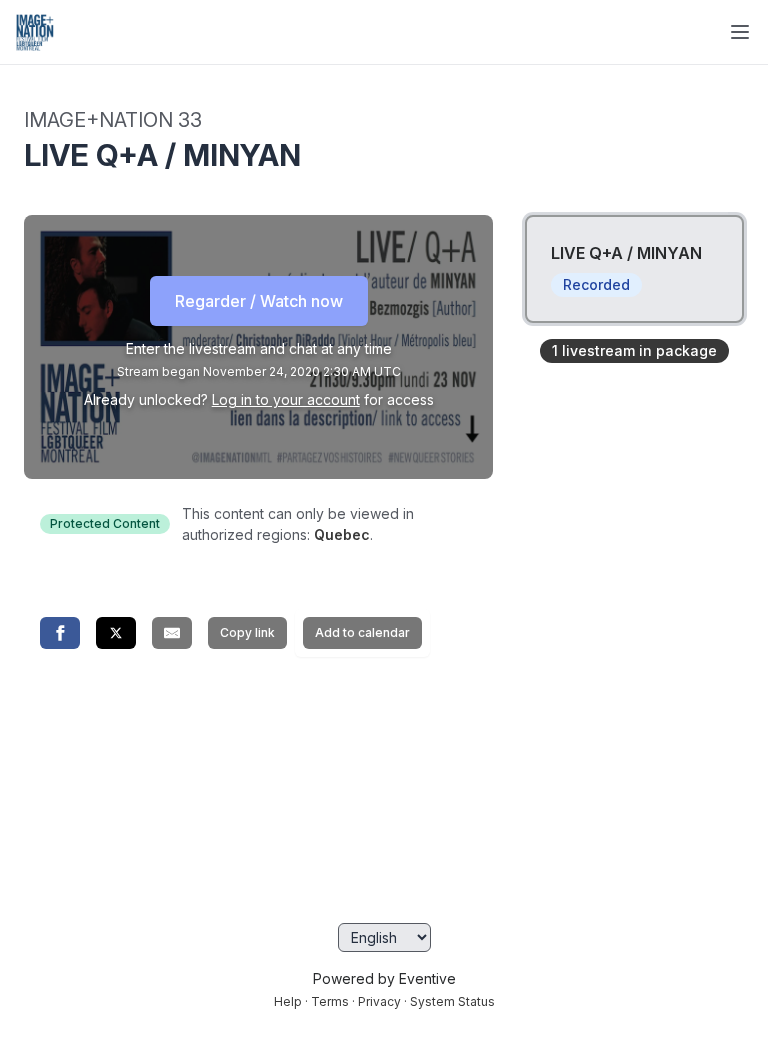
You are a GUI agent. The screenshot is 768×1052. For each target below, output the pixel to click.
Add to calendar (362, 632)
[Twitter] (116, 633)
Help (288, 1001)
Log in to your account (286, 399)
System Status (452, 1001)
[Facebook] (60, 633)
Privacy (379, 1001)
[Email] (172, 633)
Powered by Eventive (384, 978)
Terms (330, 1001)
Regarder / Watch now (259, 301)
